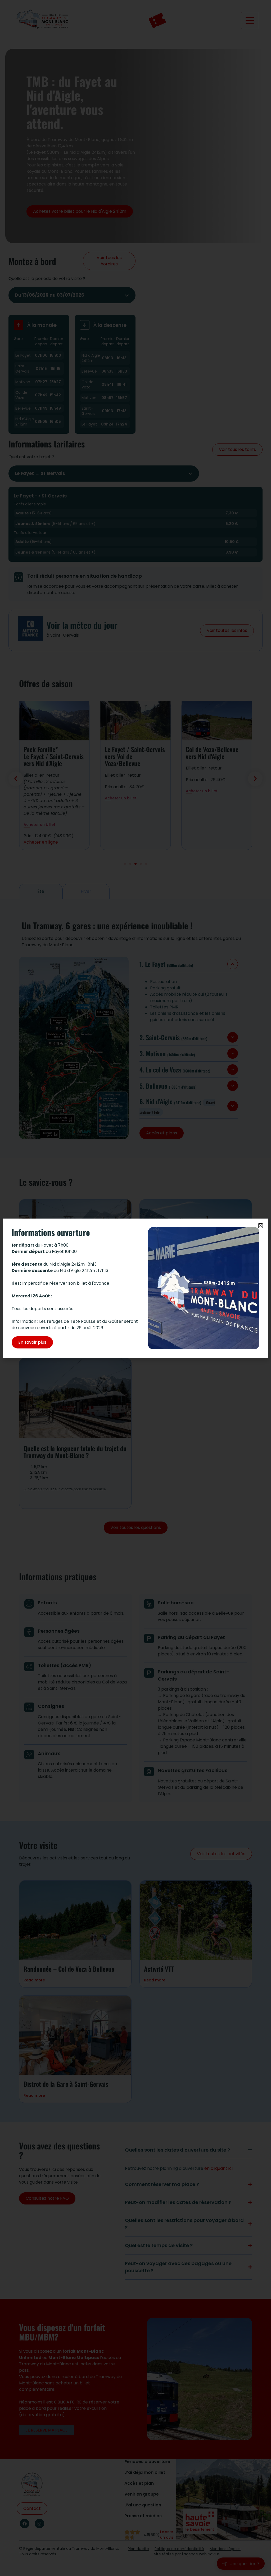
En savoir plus (32, 1342)
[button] (261, 1226)
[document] (135, 1288)
